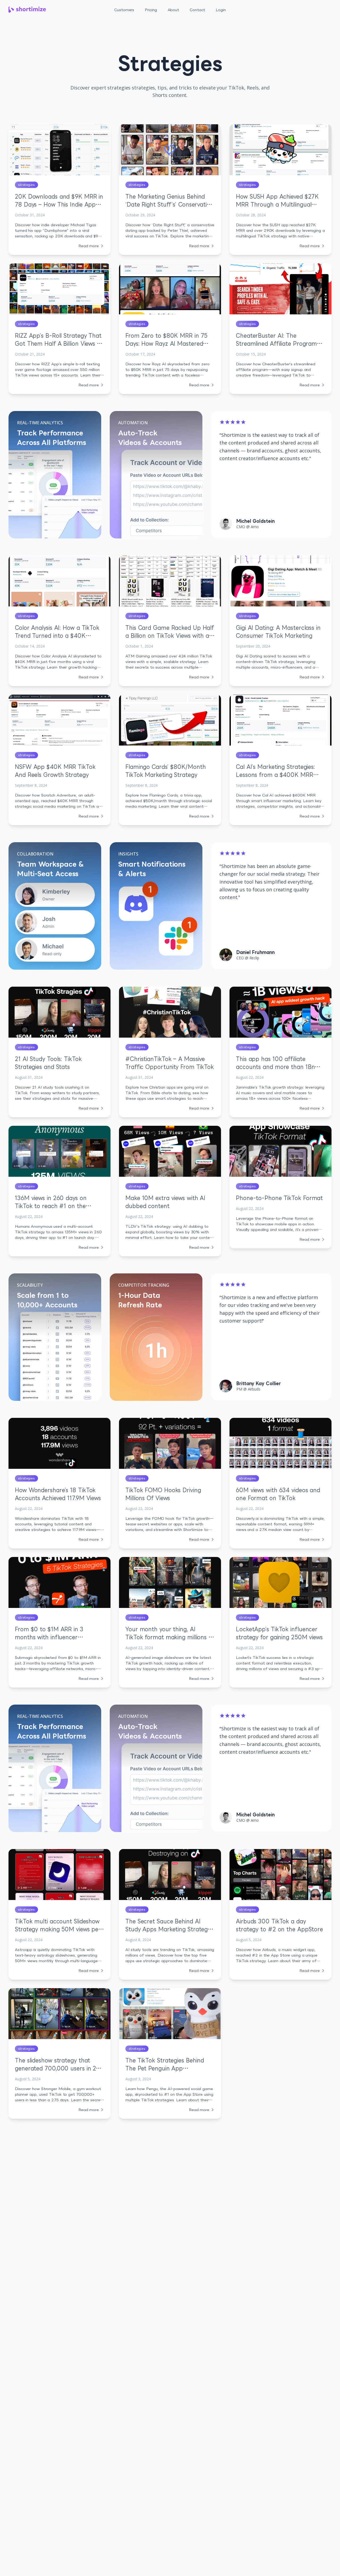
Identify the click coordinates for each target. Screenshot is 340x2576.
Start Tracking (312, 7)
